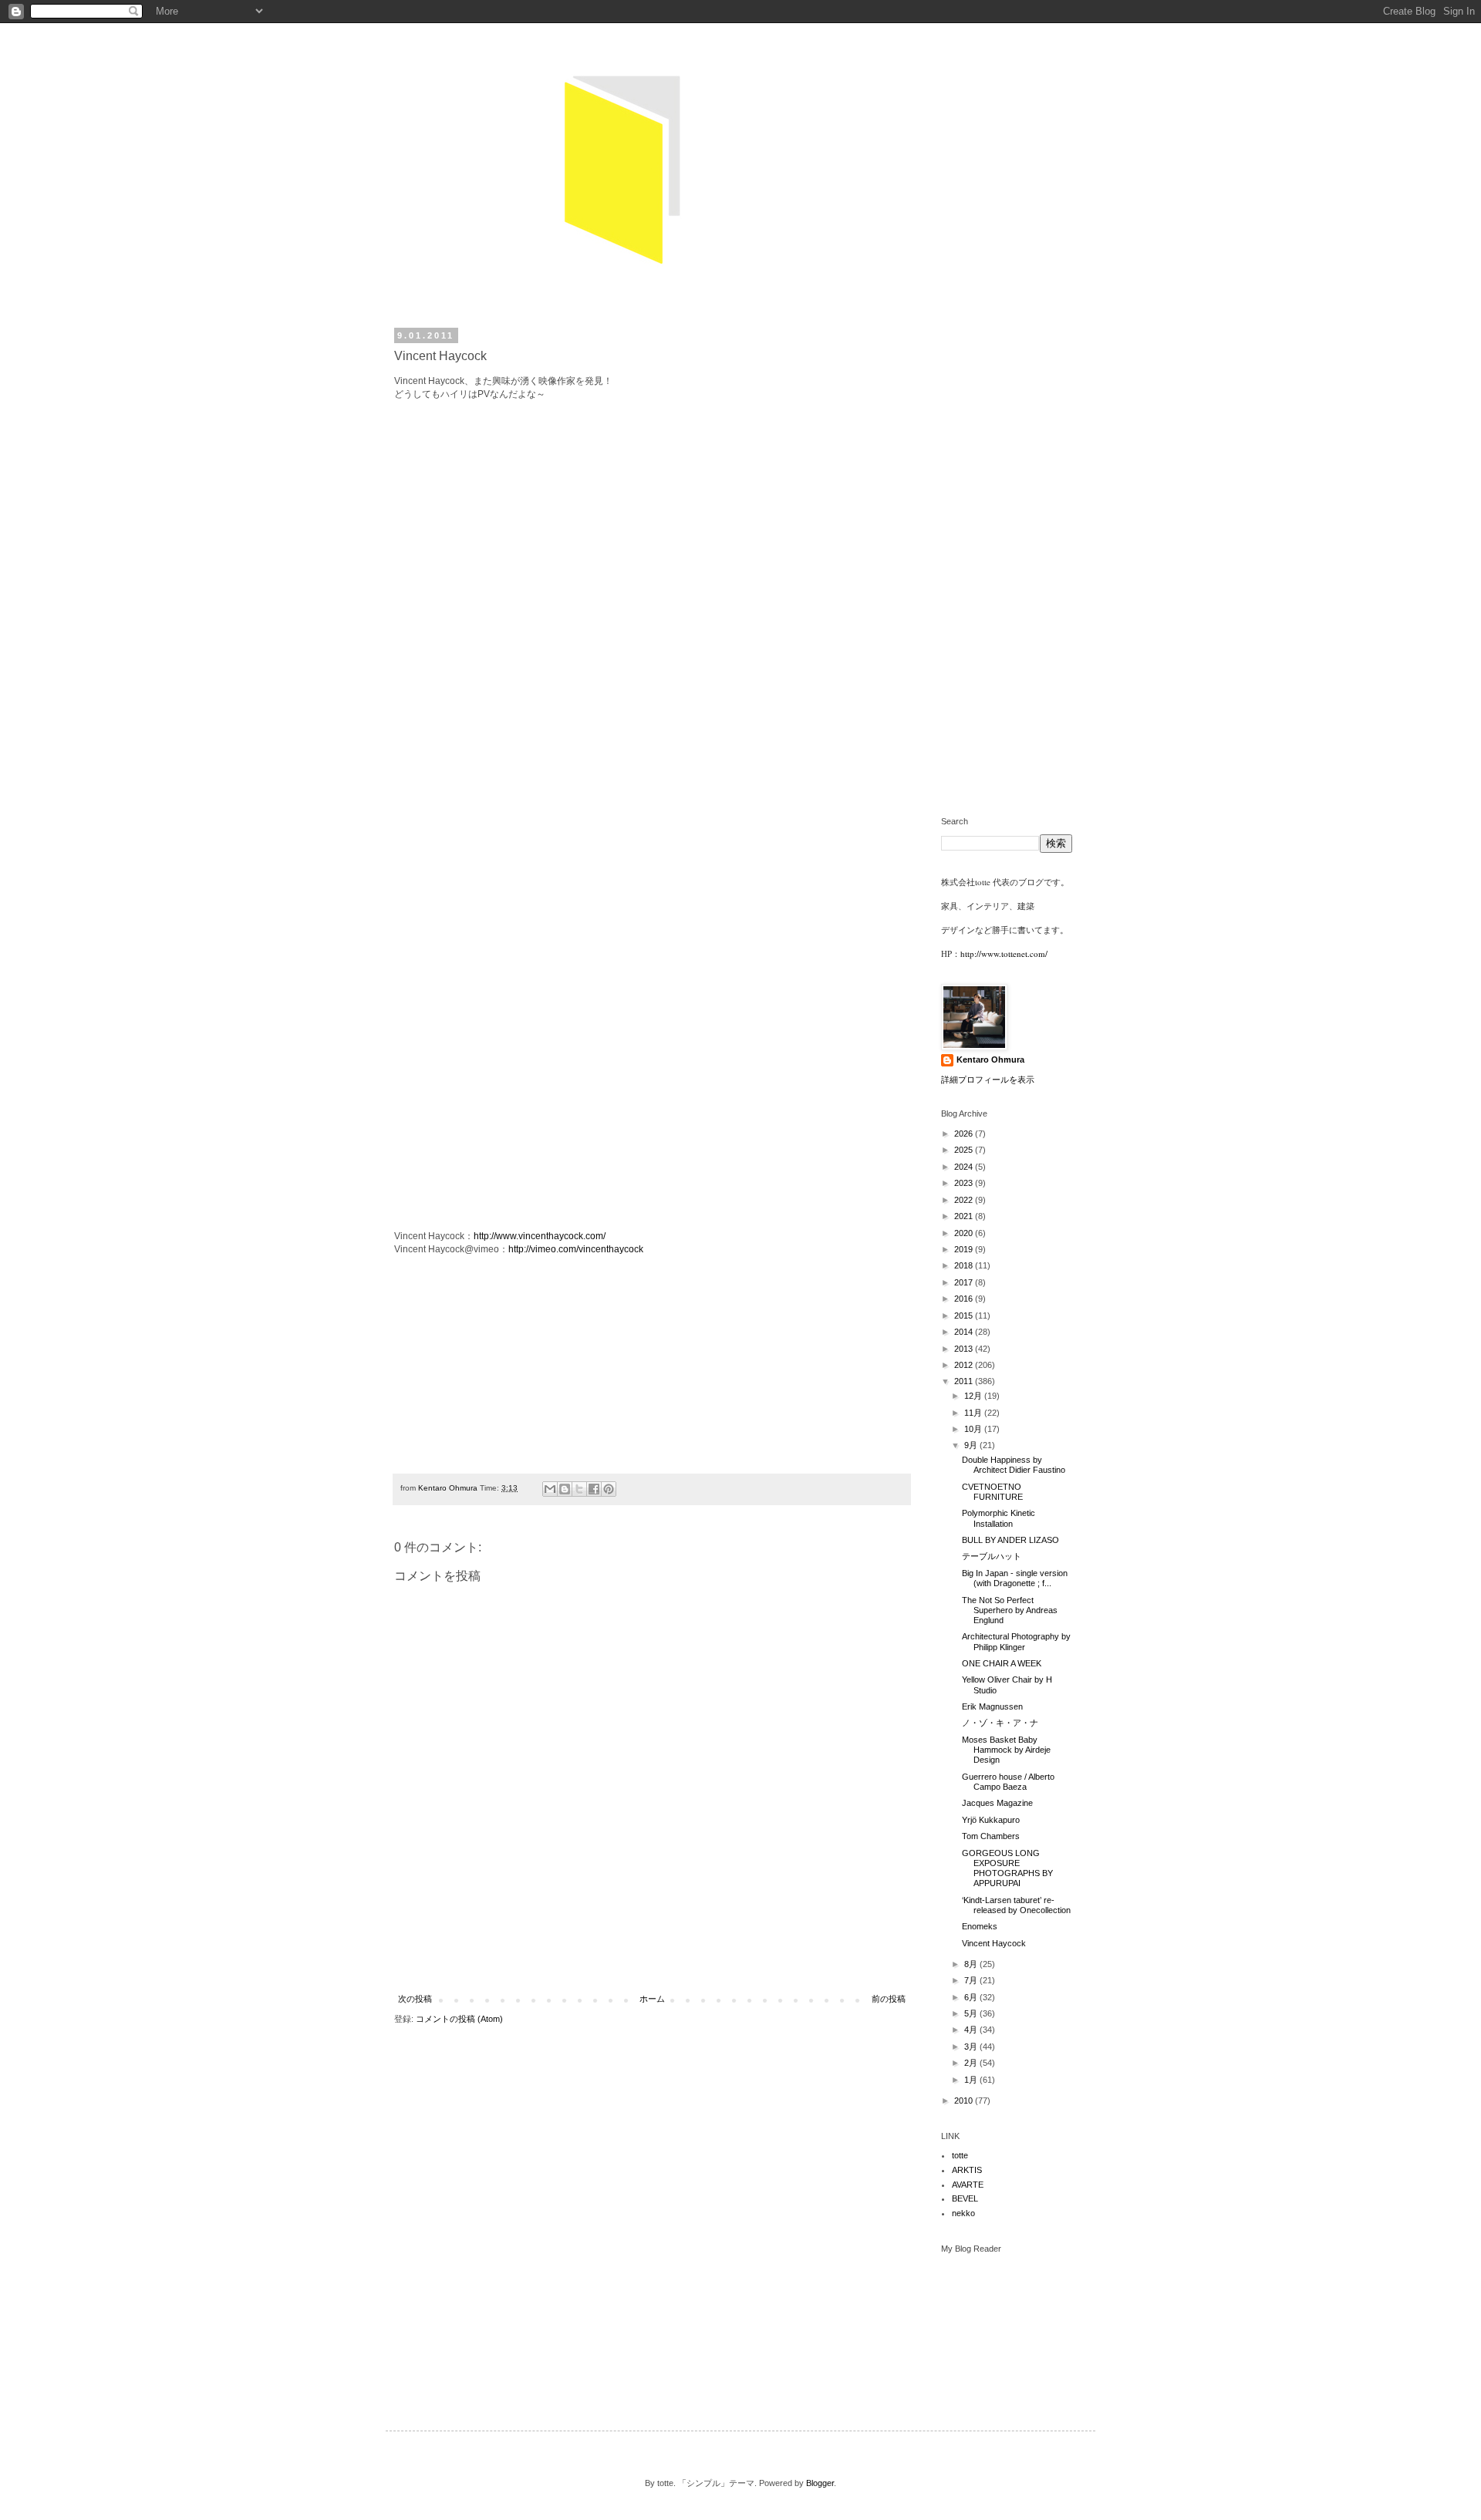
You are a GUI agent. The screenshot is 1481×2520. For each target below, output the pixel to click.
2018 (965, 1265)
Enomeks (980, 1926)
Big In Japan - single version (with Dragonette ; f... (1015, 1578)
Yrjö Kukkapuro (991, 1820)
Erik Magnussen (992, 1706)
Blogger (820, 2483)
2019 (965, 1249)
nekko (963, 2213)
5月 (972, 2013)
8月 (972, 1964)
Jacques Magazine (997, 1803)
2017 (965, 1282)
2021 (965, 1216)
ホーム (652, 1999)
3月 (972, 2047)
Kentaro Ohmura (990, 1060)
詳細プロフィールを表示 (988, 1080)
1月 (972, 2080)
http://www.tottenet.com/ (1004, 953)
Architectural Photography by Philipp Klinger (1016, 1641)
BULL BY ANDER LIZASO (1010, 1540)
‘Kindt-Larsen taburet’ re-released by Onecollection (1016, 1905)
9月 (972, 1445)
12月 (974, 1396)
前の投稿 (889, 1999)
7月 (972, 1980)
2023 (965, 1183)
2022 (965, 1200)
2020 (965, 1233)
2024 (965, 1167)
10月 (974, 1429)
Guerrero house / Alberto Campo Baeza (1008, 1782)
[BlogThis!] (565, 1489)
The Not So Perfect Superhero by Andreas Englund (1010, 1610)
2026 (965, 1134)
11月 (974, 1413)
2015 (965, 1316)
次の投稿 (415, 1999)
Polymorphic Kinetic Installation (999, 1518)
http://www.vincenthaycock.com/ (540, 1236)
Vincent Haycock (994, 1943)
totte (960, 2155)
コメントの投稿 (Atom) (459, 2019)
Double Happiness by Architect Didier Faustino (1014, 1465)
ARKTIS (967, 2170)
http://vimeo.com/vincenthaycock (576, 1249)
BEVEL (965, 2198)
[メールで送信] (550, 1489)
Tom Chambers (991, 1836)
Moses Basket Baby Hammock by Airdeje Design (1006, 1750)
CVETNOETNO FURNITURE (992, 1492)
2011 (965, 1381)
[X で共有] (579, 1489)
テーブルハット (992, 1556)
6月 (972, 1997)
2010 (965, 2101)
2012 (965, 1365)
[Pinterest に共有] (609, 1489)
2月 (972, 2063)
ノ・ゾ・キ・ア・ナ (1000, 1723)
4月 (972, 2030)
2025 (965, 1150)
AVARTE (968, 2185)
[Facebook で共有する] (594, 1489)
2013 (965, 1349)
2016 (965, 1299)
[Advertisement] (652, 1953)
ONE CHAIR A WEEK (1002, 1663)
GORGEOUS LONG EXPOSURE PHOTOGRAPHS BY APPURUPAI (1007, 1868)
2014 (965, 1332)
